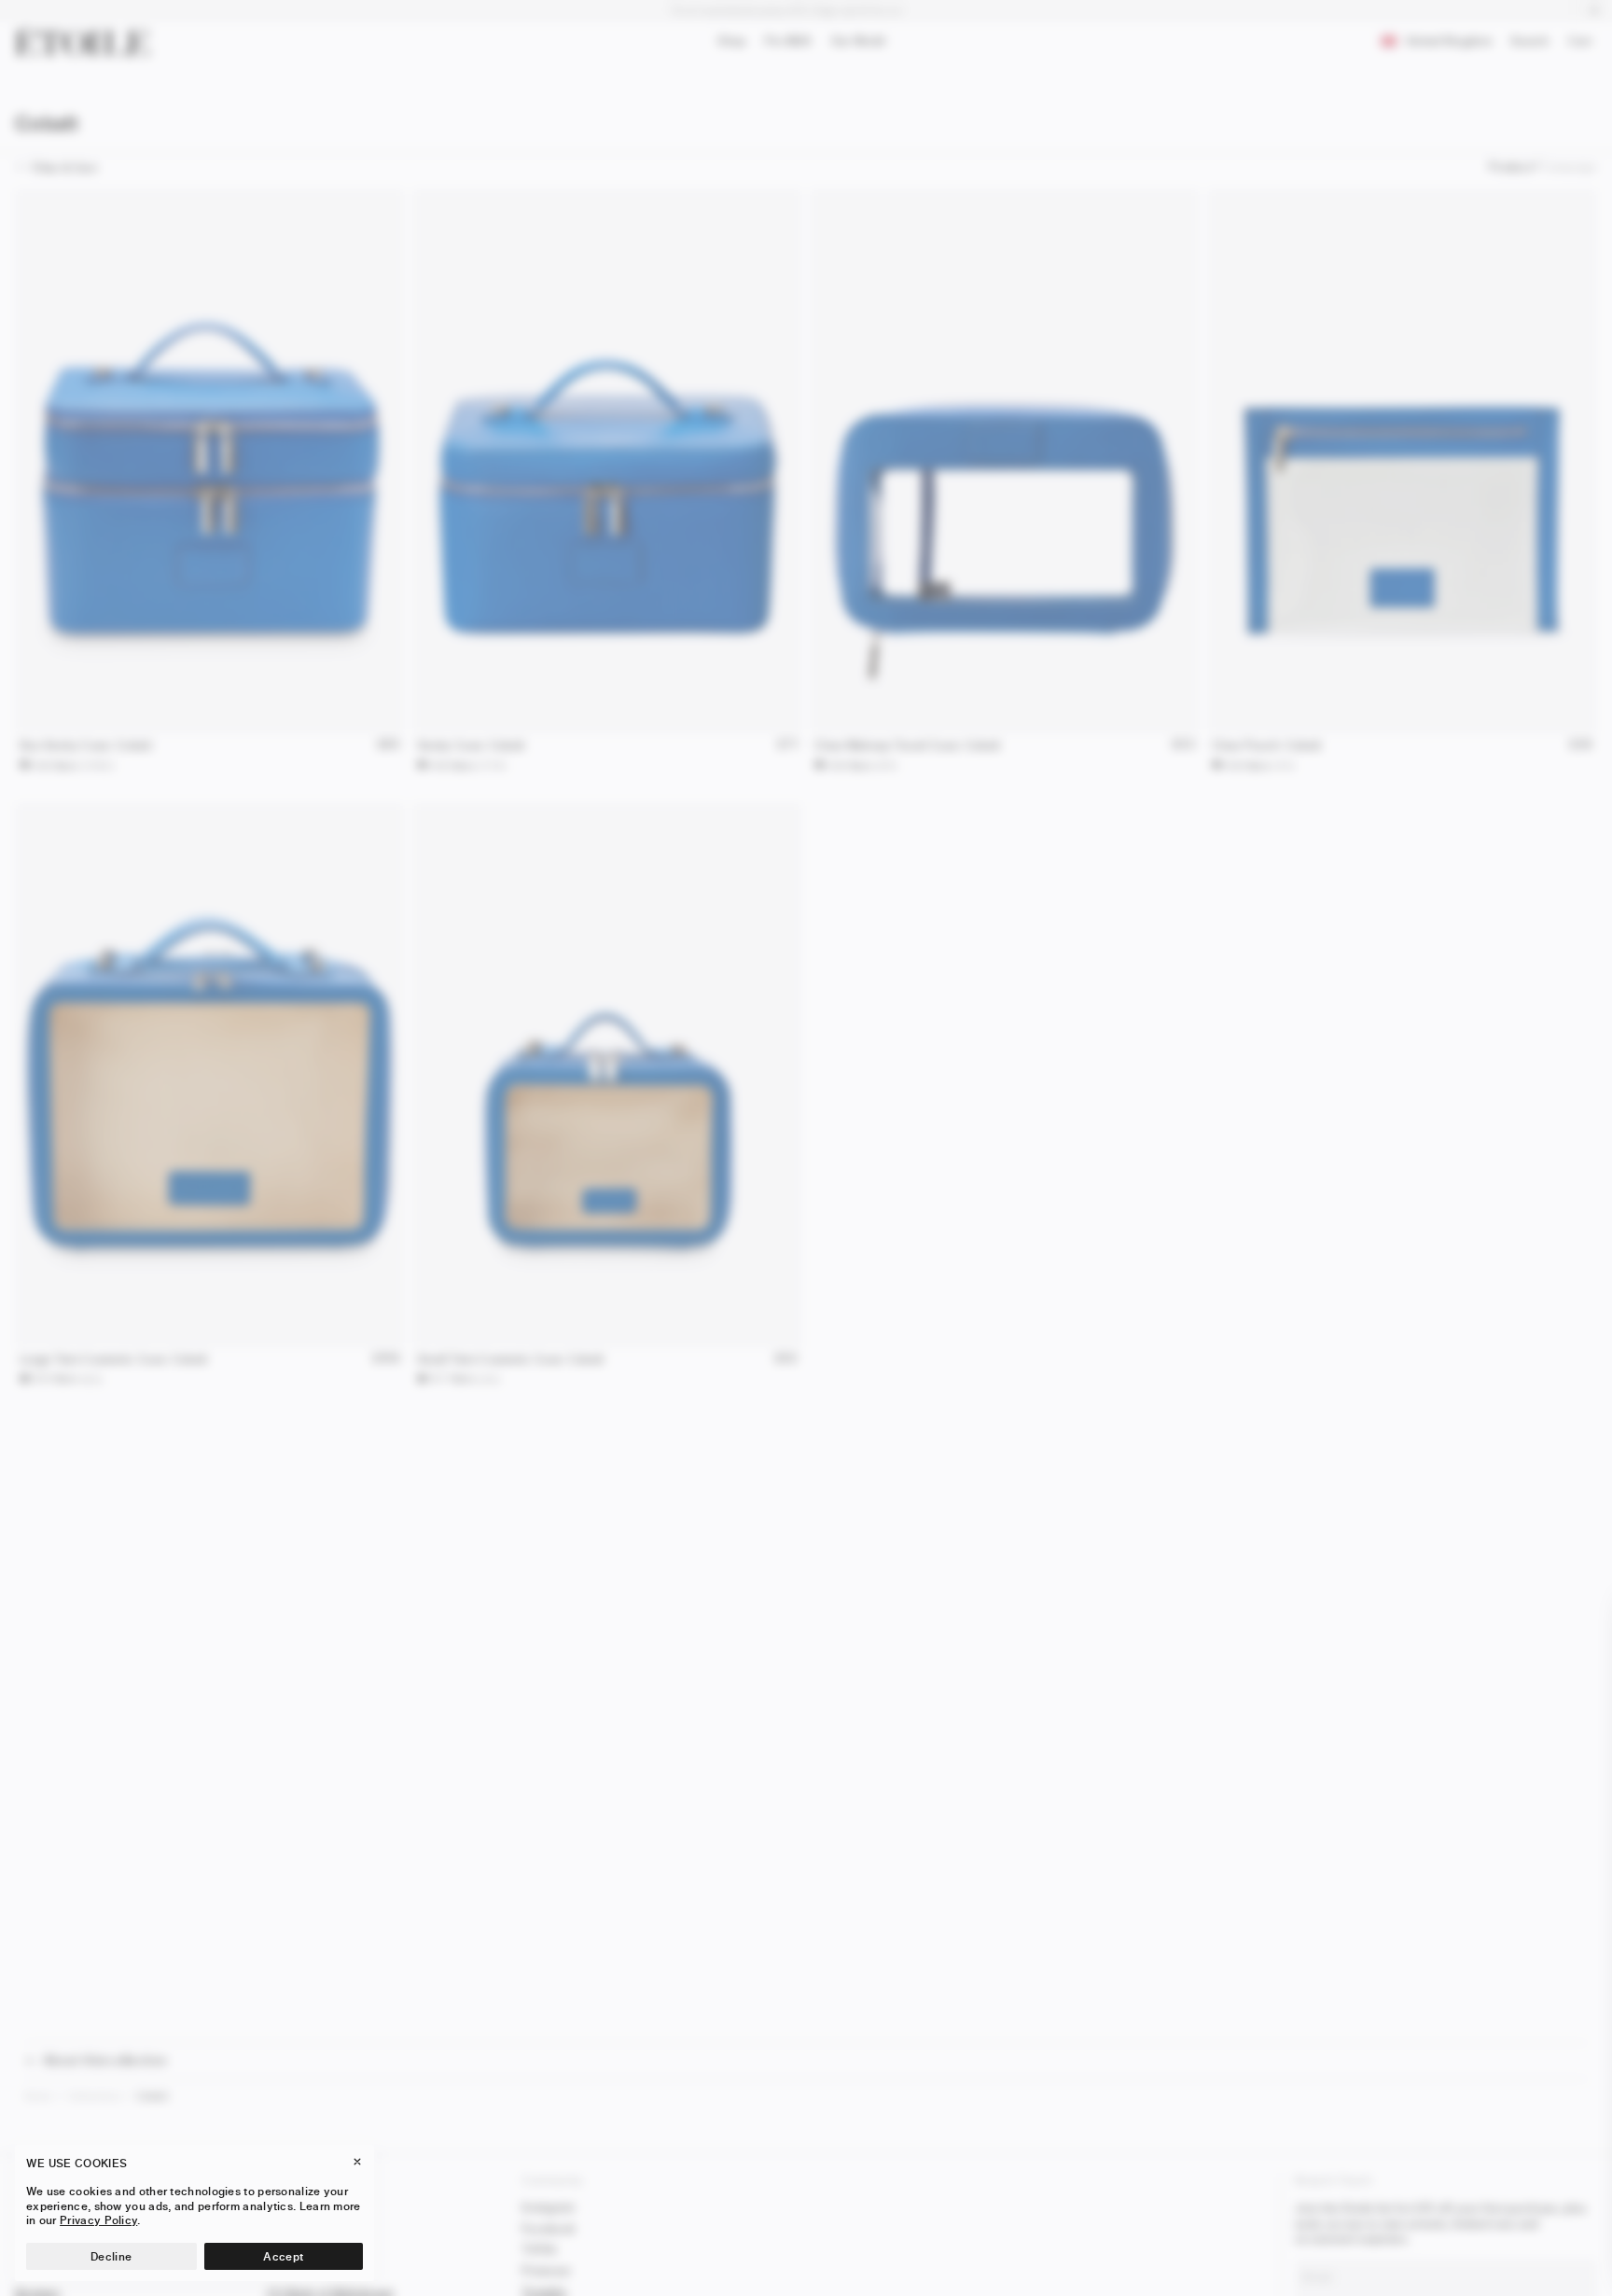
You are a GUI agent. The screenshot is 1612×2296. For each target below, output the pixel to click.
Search (1529, 44)
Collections (95, 2096)
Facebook (549, 2228)
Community (553, 2180)
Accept (283, 2256)
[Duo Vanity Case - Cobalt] (210, 461)
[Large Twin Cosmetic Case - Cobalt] (210, 1075)
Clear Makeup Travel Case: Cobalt (908, 745)
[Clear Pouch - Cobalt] (1402, 461)
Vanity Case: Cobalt (471, 745)
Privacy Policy (98, 2220)
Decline (111, 2256)
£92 (786, 1359)
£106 (386, 1359)
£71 (787, 745)
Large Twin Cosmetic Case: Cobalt (114, 1359)
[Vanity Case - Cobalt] (607, 461)
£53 (1183, 745)
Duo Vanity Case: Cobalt (86, 745)
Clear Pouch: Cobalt (1267, 745)
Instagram (549, 2207)
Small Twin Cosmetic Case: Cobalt (511, 1359)
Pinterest (546, 2270)
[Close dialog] (1576, 1621)
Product (1510, 167)
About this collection (105, 2060)
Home (38, 2096)
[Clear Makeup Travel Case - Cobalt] (1005, 461)
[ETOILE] (82, 41)
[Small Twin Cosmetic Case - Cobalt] (607, 1075)
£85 (389, 745)
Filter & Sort (64, 167)
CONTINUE (1389, 2243)
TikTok (540, 2249)
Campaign (1570, 167)
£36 (1581, 745)
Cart (1584, 43)
